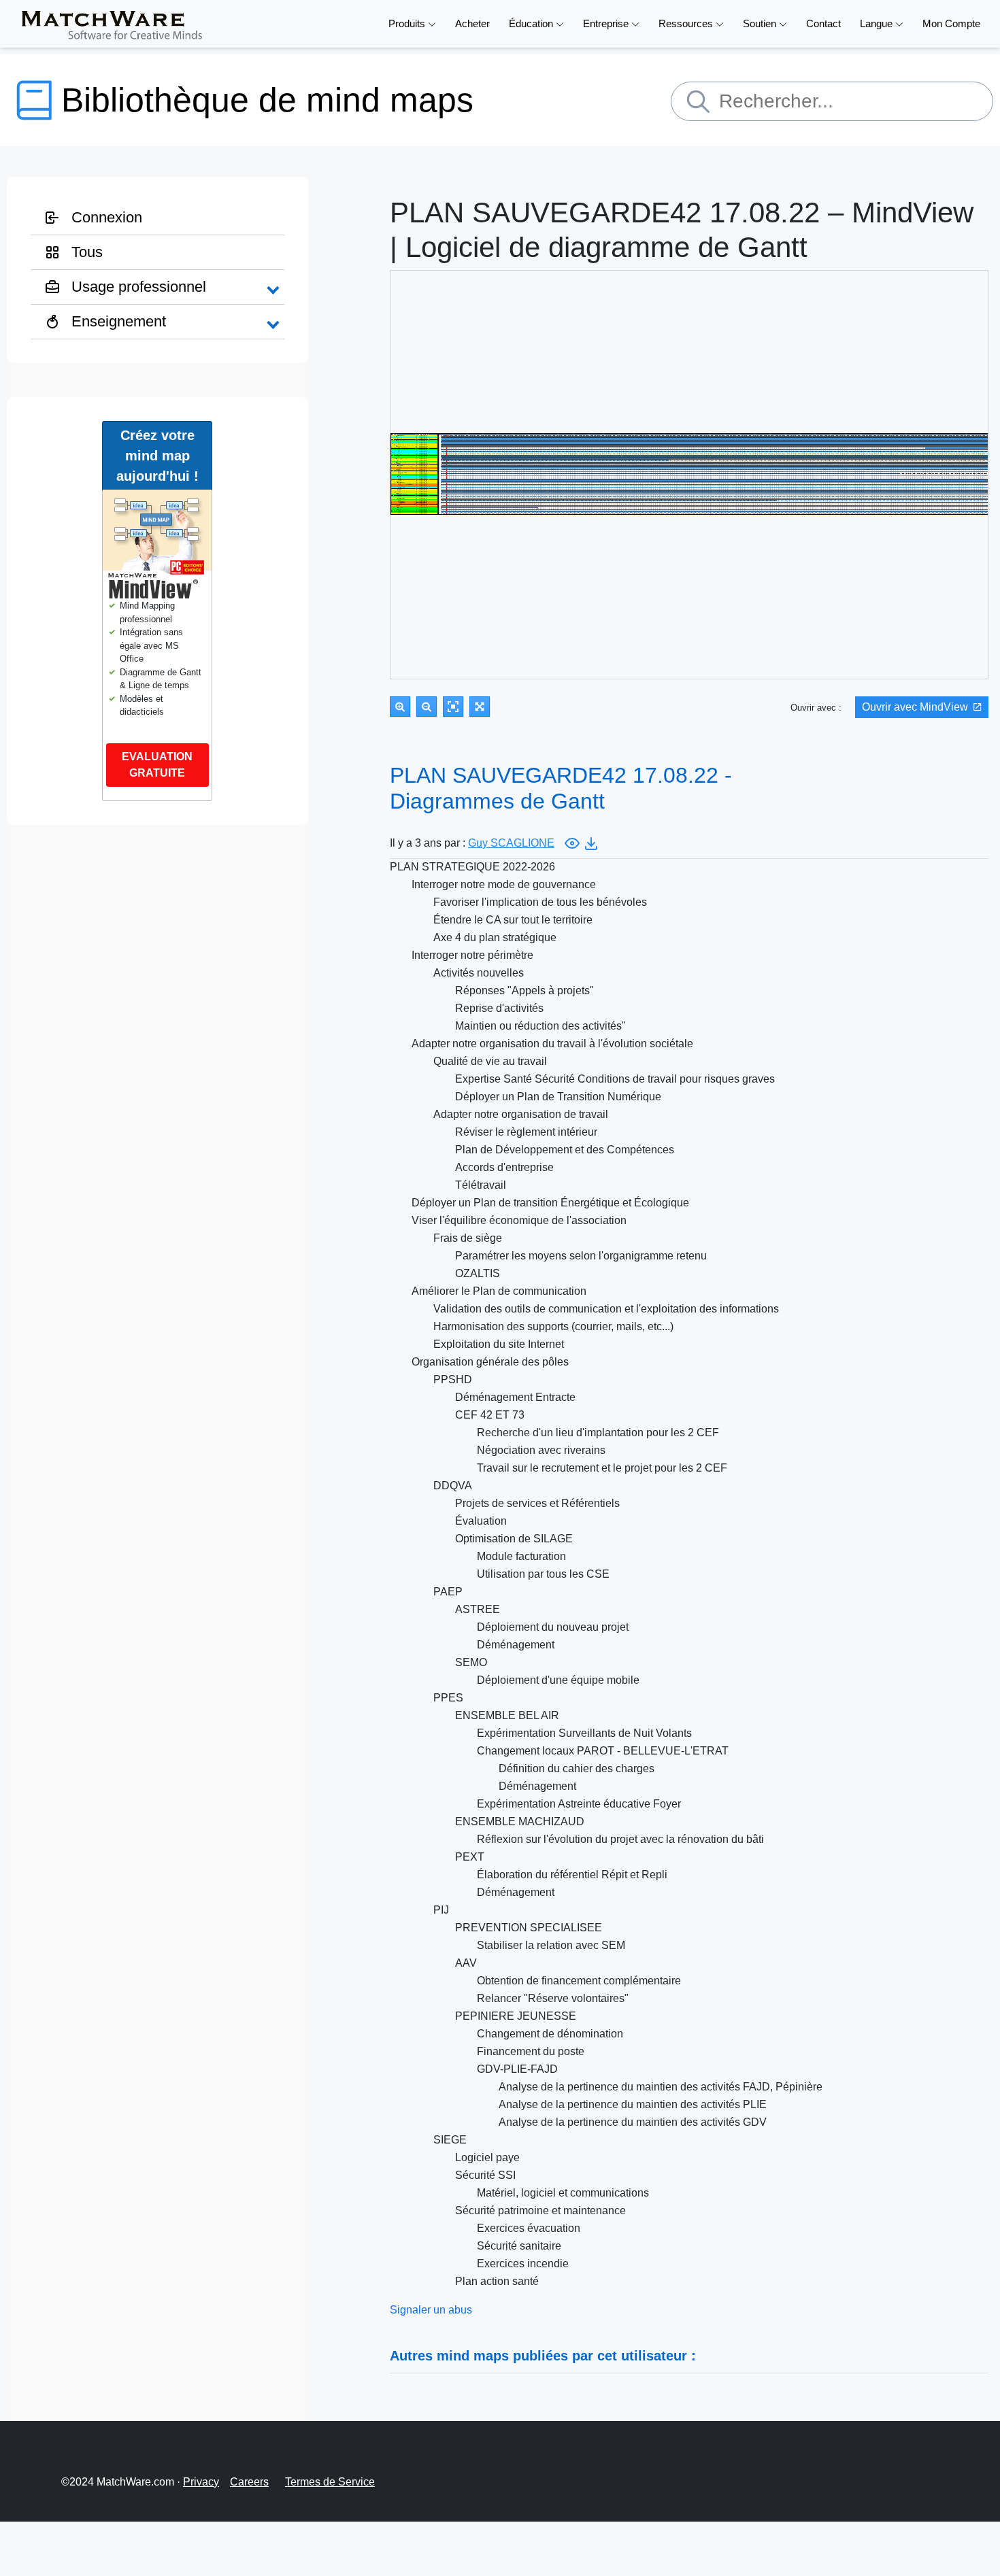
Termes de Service (330, 2482)
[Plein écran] (480, 707)
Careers (249, 2482)
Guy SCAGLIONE (511, 843)
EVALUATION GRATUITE (157, 765)
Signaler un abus (431, 2310)
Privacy (201, 2482)
